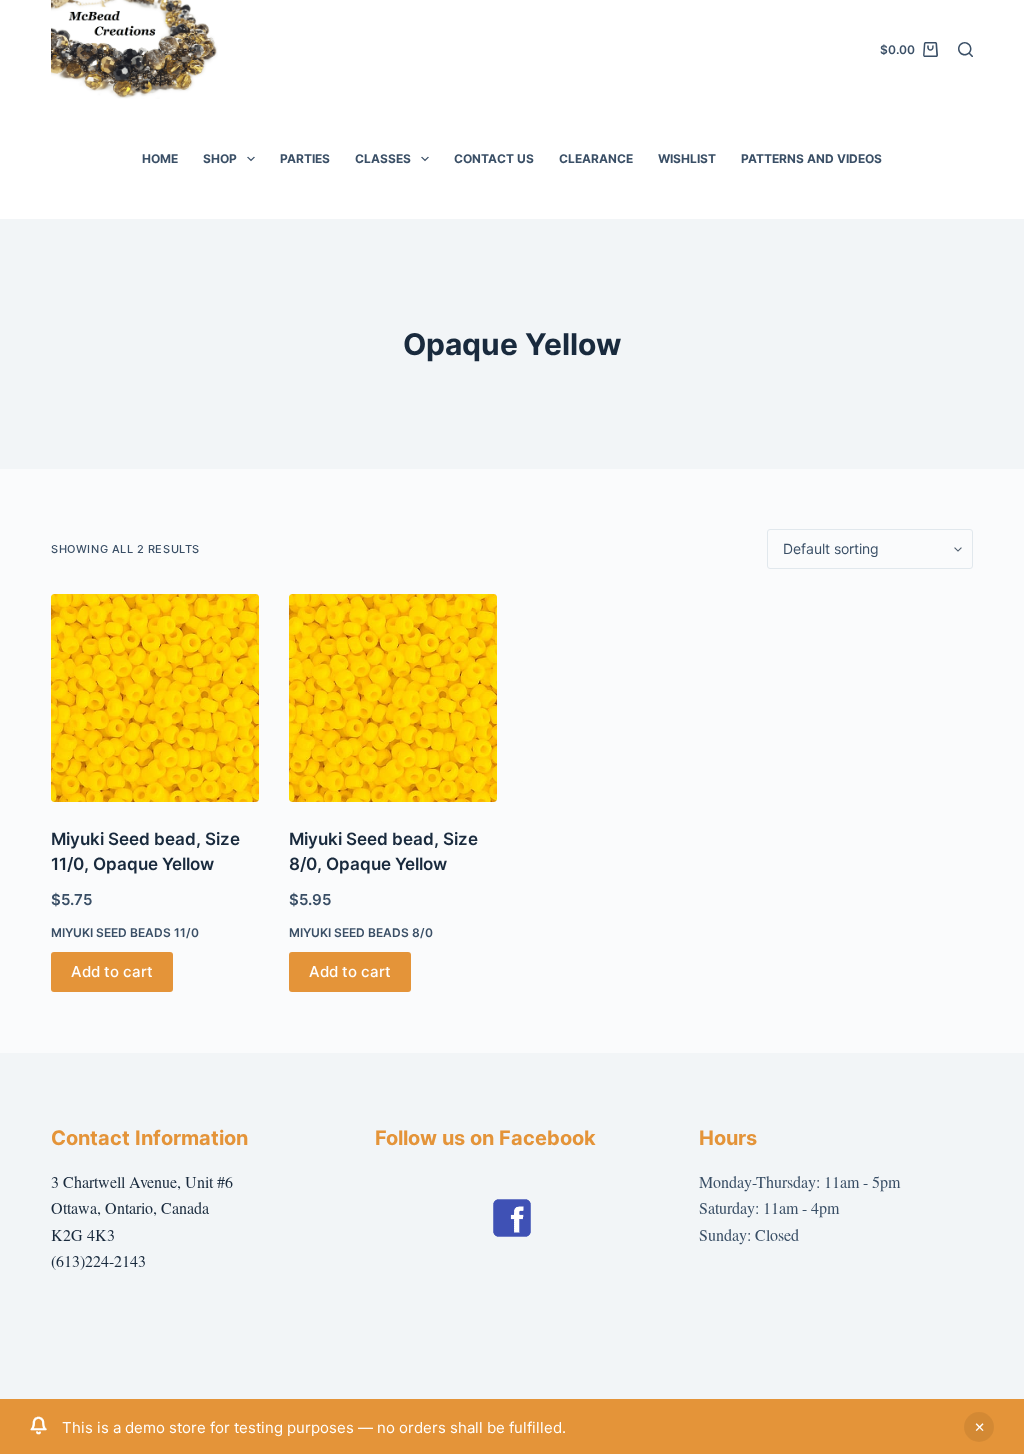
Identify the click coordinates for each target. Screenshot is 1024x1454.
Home (160, 158)
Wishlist (687, 158)
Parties (305, 158)
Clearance (596, 158)
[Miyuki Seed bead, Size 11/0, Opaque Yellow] (155, 698)
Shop (220, 158)
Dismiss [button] (979, 1427)
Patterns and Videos (811, 158)
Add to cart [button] (112, 971)
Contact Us (494, 158)
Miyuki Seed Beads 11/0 (125, 932)
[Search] (965, 49)
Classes (383, 158)
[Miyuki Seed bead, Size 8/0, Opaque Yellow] (393, 698)
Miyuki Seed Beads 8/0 (361, 932)
